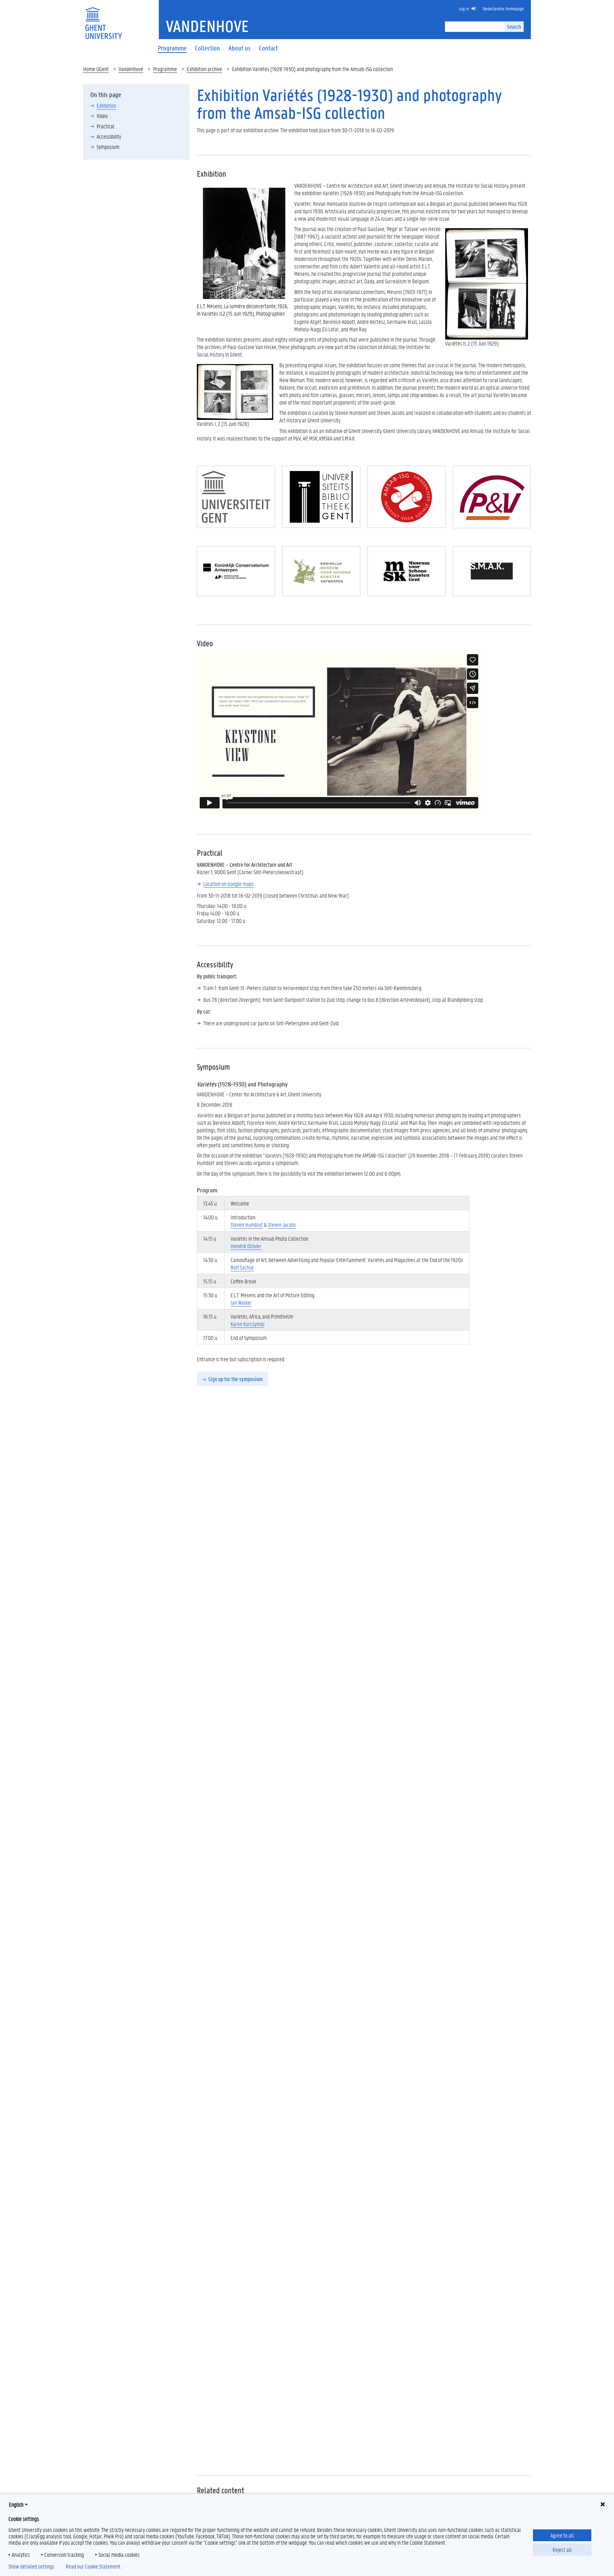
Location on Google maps (228, 884)
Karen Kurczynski (247, 1324)
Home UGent (96, 69)
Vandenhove (131, 69)
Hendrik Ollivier (246, 1246)
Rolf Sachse (242, 1267)
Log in (464, 8)
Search (514, 26)
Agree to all (562, 2535)
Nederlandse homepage (503, 8)
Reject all (562, 2550)
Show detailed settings (31, 2566)
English (16, 2504)
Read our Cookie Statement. (93, 2566)
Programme (165, 69)
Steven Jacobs (282, 1225)
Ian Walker (241, 1302)
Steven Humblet (247, 1225)
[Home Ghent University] (103, 19)
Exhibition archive (204, 69)
